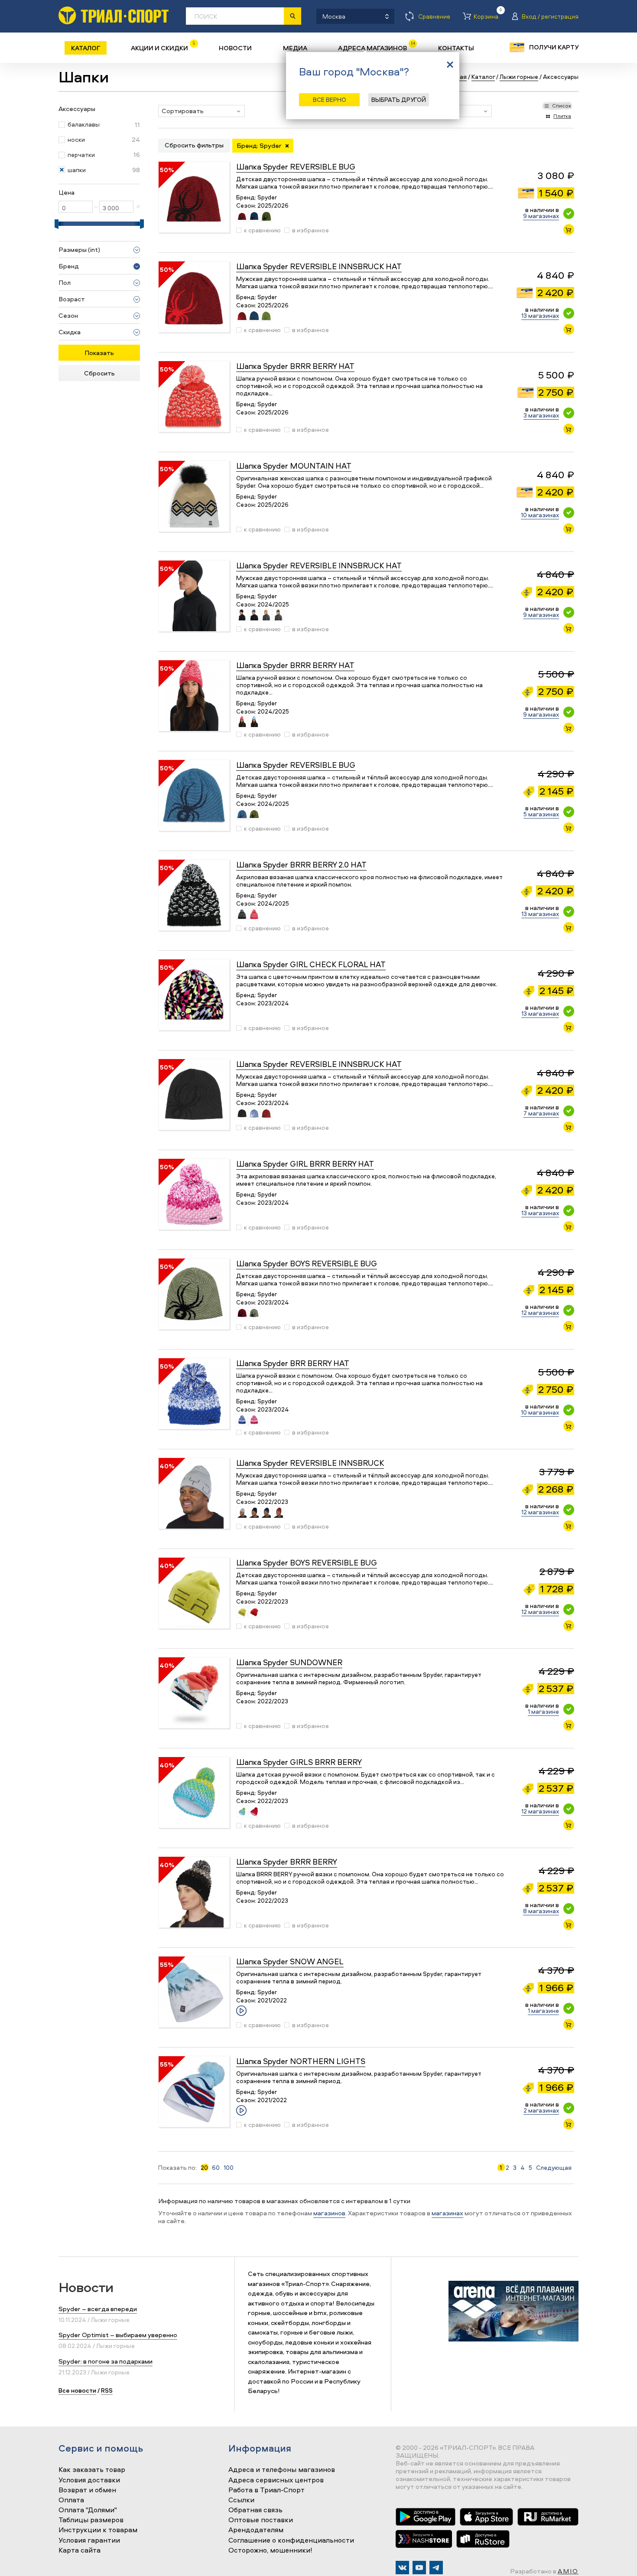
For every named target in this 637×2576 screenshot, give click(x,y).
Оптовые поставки (261, 2520)
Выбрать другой (399, 99)
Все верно (330, 99)
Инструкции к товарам (98, 2530)
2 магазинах (541, 2110)
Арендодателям (256, 2530)
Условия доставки (89, 2480)
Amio (568, 2571)
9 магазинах (541, 216)
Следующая (554, 2168)
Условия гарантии (89, 2540)
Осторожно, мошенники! (270, 2550)
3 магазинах (541, 415)
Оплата (71, 2500)
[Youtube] (419, 2568)
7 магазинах (541, 1113)
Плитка (562, 116)
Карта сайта (80, 2550)
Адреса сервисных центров (276, 2480)
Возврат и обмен (87, 2490)
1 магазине (543, 1711)
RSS (107, 2390)
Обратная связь (255, 2510)
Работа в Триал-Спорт (266, 2490)
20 (204, 2168)
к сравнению (262, 230)
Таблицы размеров (91, 2520)
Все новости (77, 2390)
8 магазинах (541, 1911)
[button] (201, 111)
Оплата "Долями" (88, 2510)
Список (562, 106)
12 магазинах (540, 1312)
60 (216, 2168)
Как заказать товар (92, 2470)
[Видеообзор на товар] (241, 2011)
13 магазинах (540, 315)
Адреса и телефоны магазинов (282, 2470)
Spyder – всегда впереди (98, 2309)
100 (229, 2168)
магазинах (447, 2213)
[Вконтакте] (402, 2568)
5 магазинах (541, 814)
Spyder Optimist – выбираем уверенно (118, 2335)
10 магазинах (540, 515)
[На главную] (114, 15)
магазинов (329, 2213)
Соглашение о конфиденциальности (291, 2540)
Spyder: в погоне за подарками (106, 2361)
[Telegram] (436, 2568)
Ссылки (241, 2500)
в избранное (310, 230)
